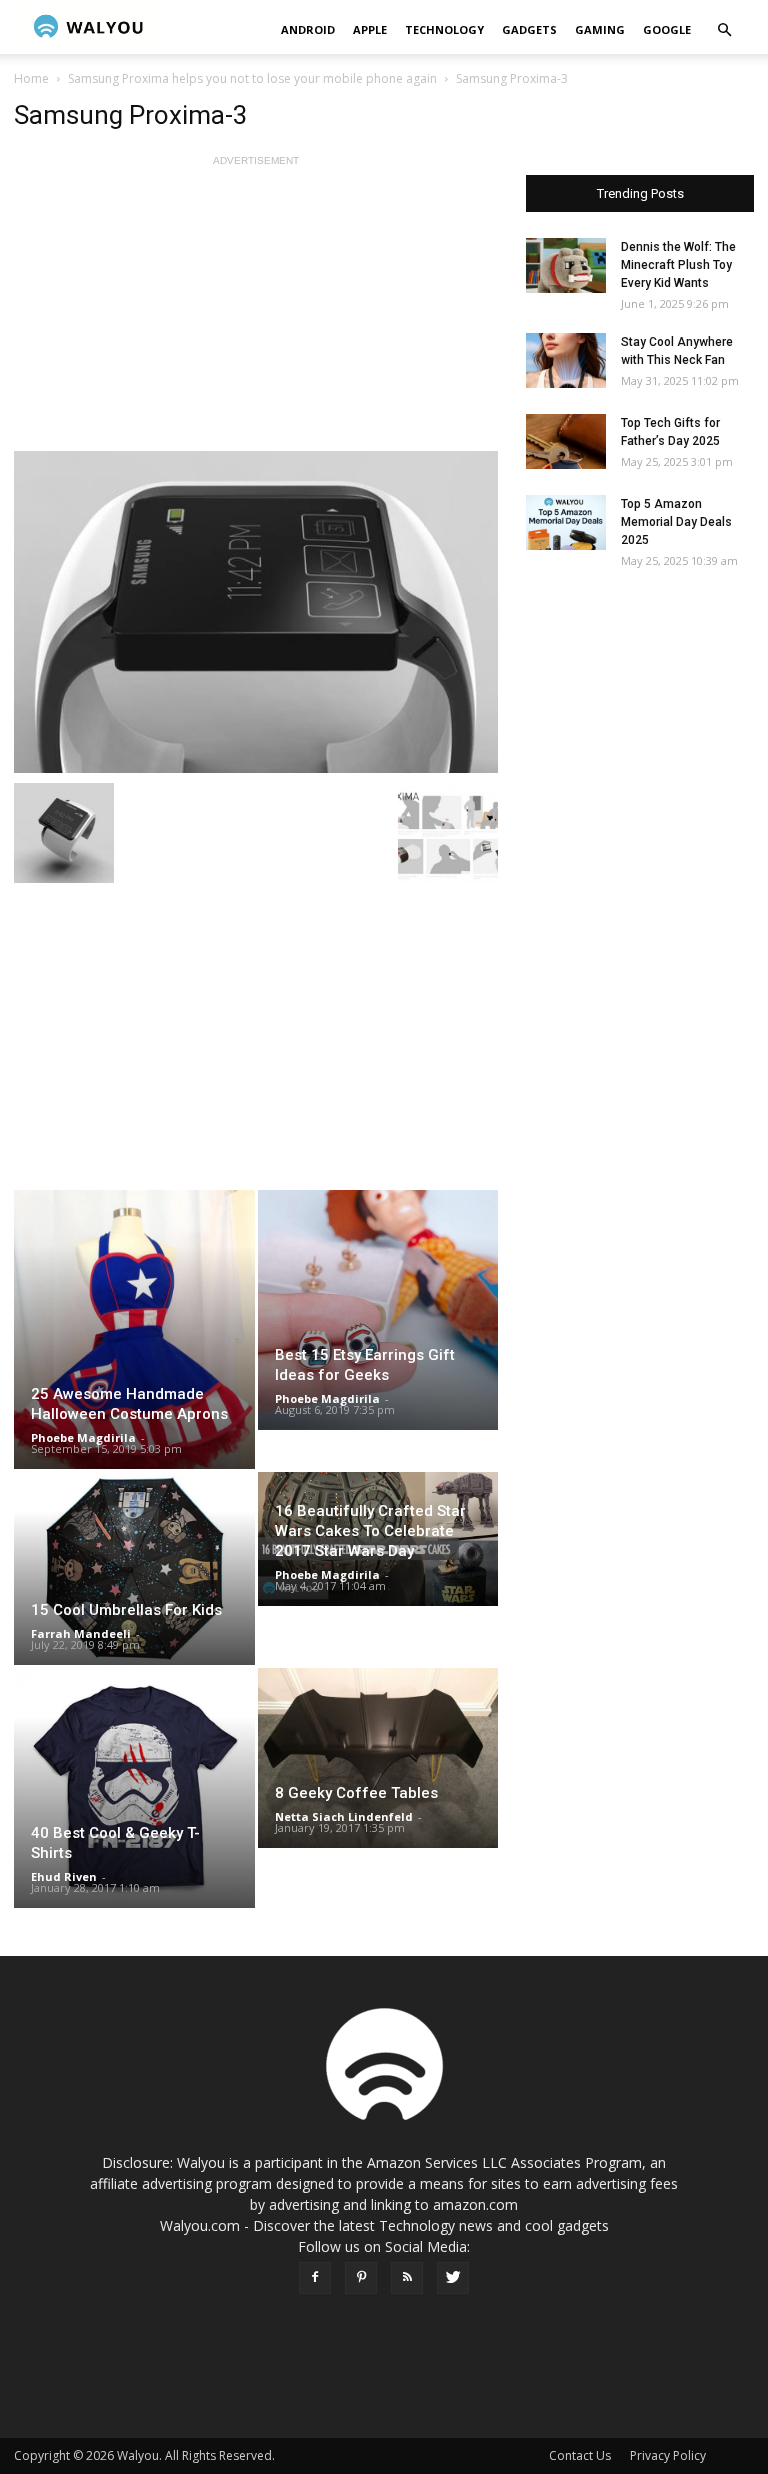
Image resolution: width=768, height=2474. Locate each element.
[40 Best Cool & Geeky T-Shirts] (134, 1788)
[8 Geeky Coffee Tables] (378, 1758)
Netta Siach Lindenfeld (344, 1816)
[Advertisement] (256, 311)
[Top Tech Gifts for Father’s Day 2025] (566, 441)
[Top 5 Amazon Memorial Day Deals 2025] (566, 522)
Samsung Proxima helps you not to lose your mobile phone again (252, 78)
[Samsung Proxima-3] (256, 612)
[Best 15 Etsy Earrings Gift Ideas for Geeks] (378, 1310)
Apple (370, 29)
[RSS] (407, 2278)
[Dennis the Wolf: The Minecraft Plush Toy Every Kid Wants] (566, 265)
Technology (444, 29)
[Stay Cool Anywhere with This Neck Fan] (566, 360)
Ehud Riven (64, 1876)
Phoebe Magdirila (83, 1437)
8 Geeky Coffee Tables (356, 1793)
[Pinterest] (361, 2278)
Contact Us (580, 2455)
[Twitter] (453, 2278)
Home (31, 78)
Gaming (600, 29)
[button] (724, 30)
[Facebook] (315, 2278)
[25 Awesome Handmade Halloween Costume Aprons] (134, 1329)
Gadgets (529, 29)
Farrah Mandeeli (81, 1633)
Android (308, 29)
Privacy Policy (668, 2455)
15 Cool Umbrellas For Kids (126, 1610)
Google (667, 29)
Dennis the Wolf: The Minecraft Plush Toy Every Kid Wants (678, 265)
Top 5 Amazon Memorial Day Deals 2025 (676, 522)
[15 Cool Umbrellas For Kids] (134, 1568)
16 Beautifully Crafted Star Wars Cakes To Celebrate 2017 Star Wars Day (370, 1531)
